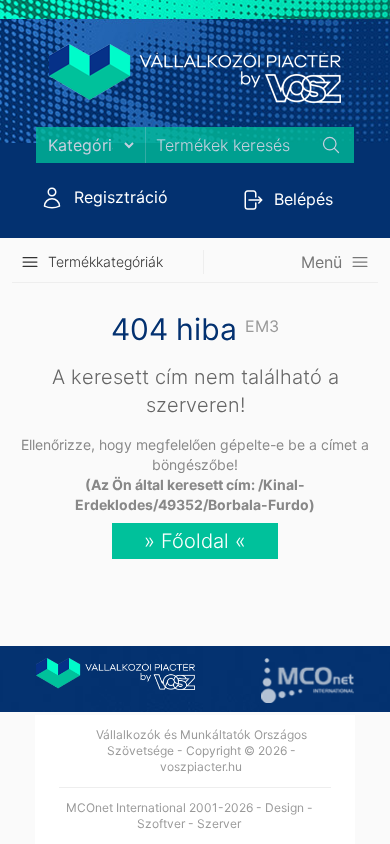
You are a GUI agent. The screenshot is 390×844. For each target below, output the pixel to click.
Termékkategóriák (105, 261)
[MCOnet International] (307, 680)
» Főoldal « (195, 541)
